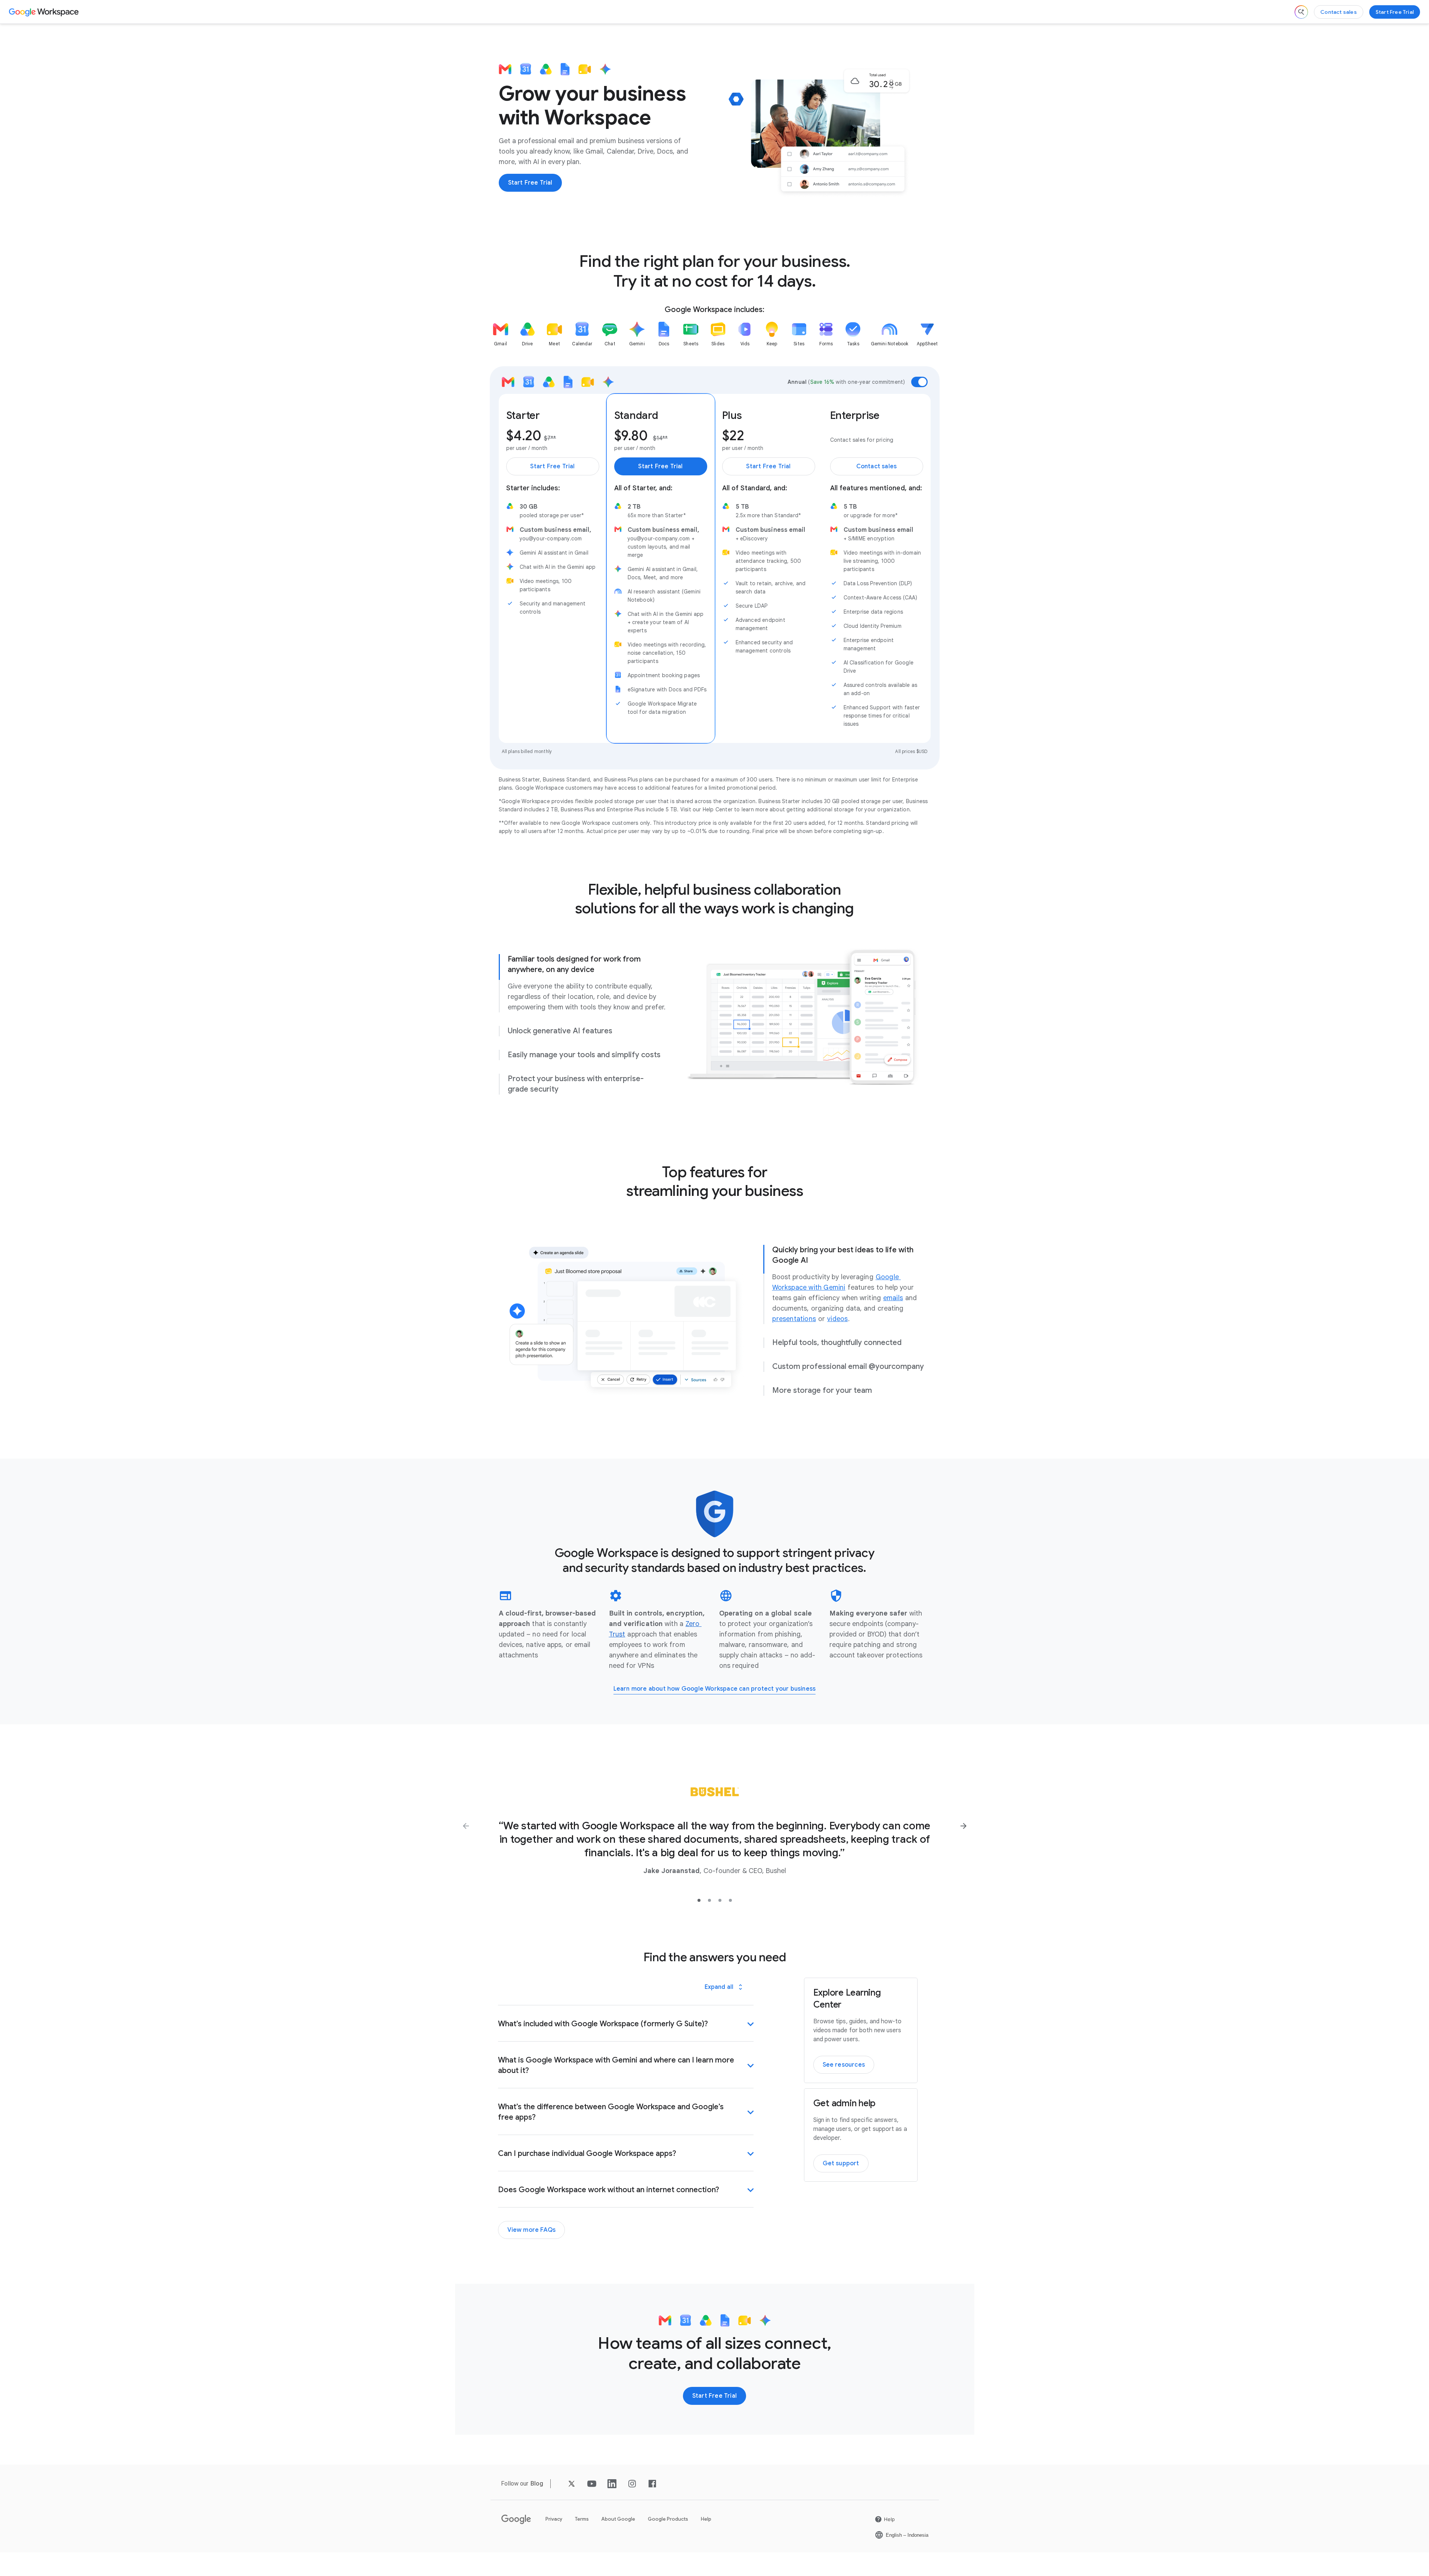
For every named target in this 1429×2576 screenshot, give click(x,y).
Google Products (668, 2519)
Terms (582, 2519)
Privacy (554, 2519)
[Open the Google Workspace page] (45, 12)
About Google (618, 2519)
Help (706, 2519)
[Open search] (1301, 12)
